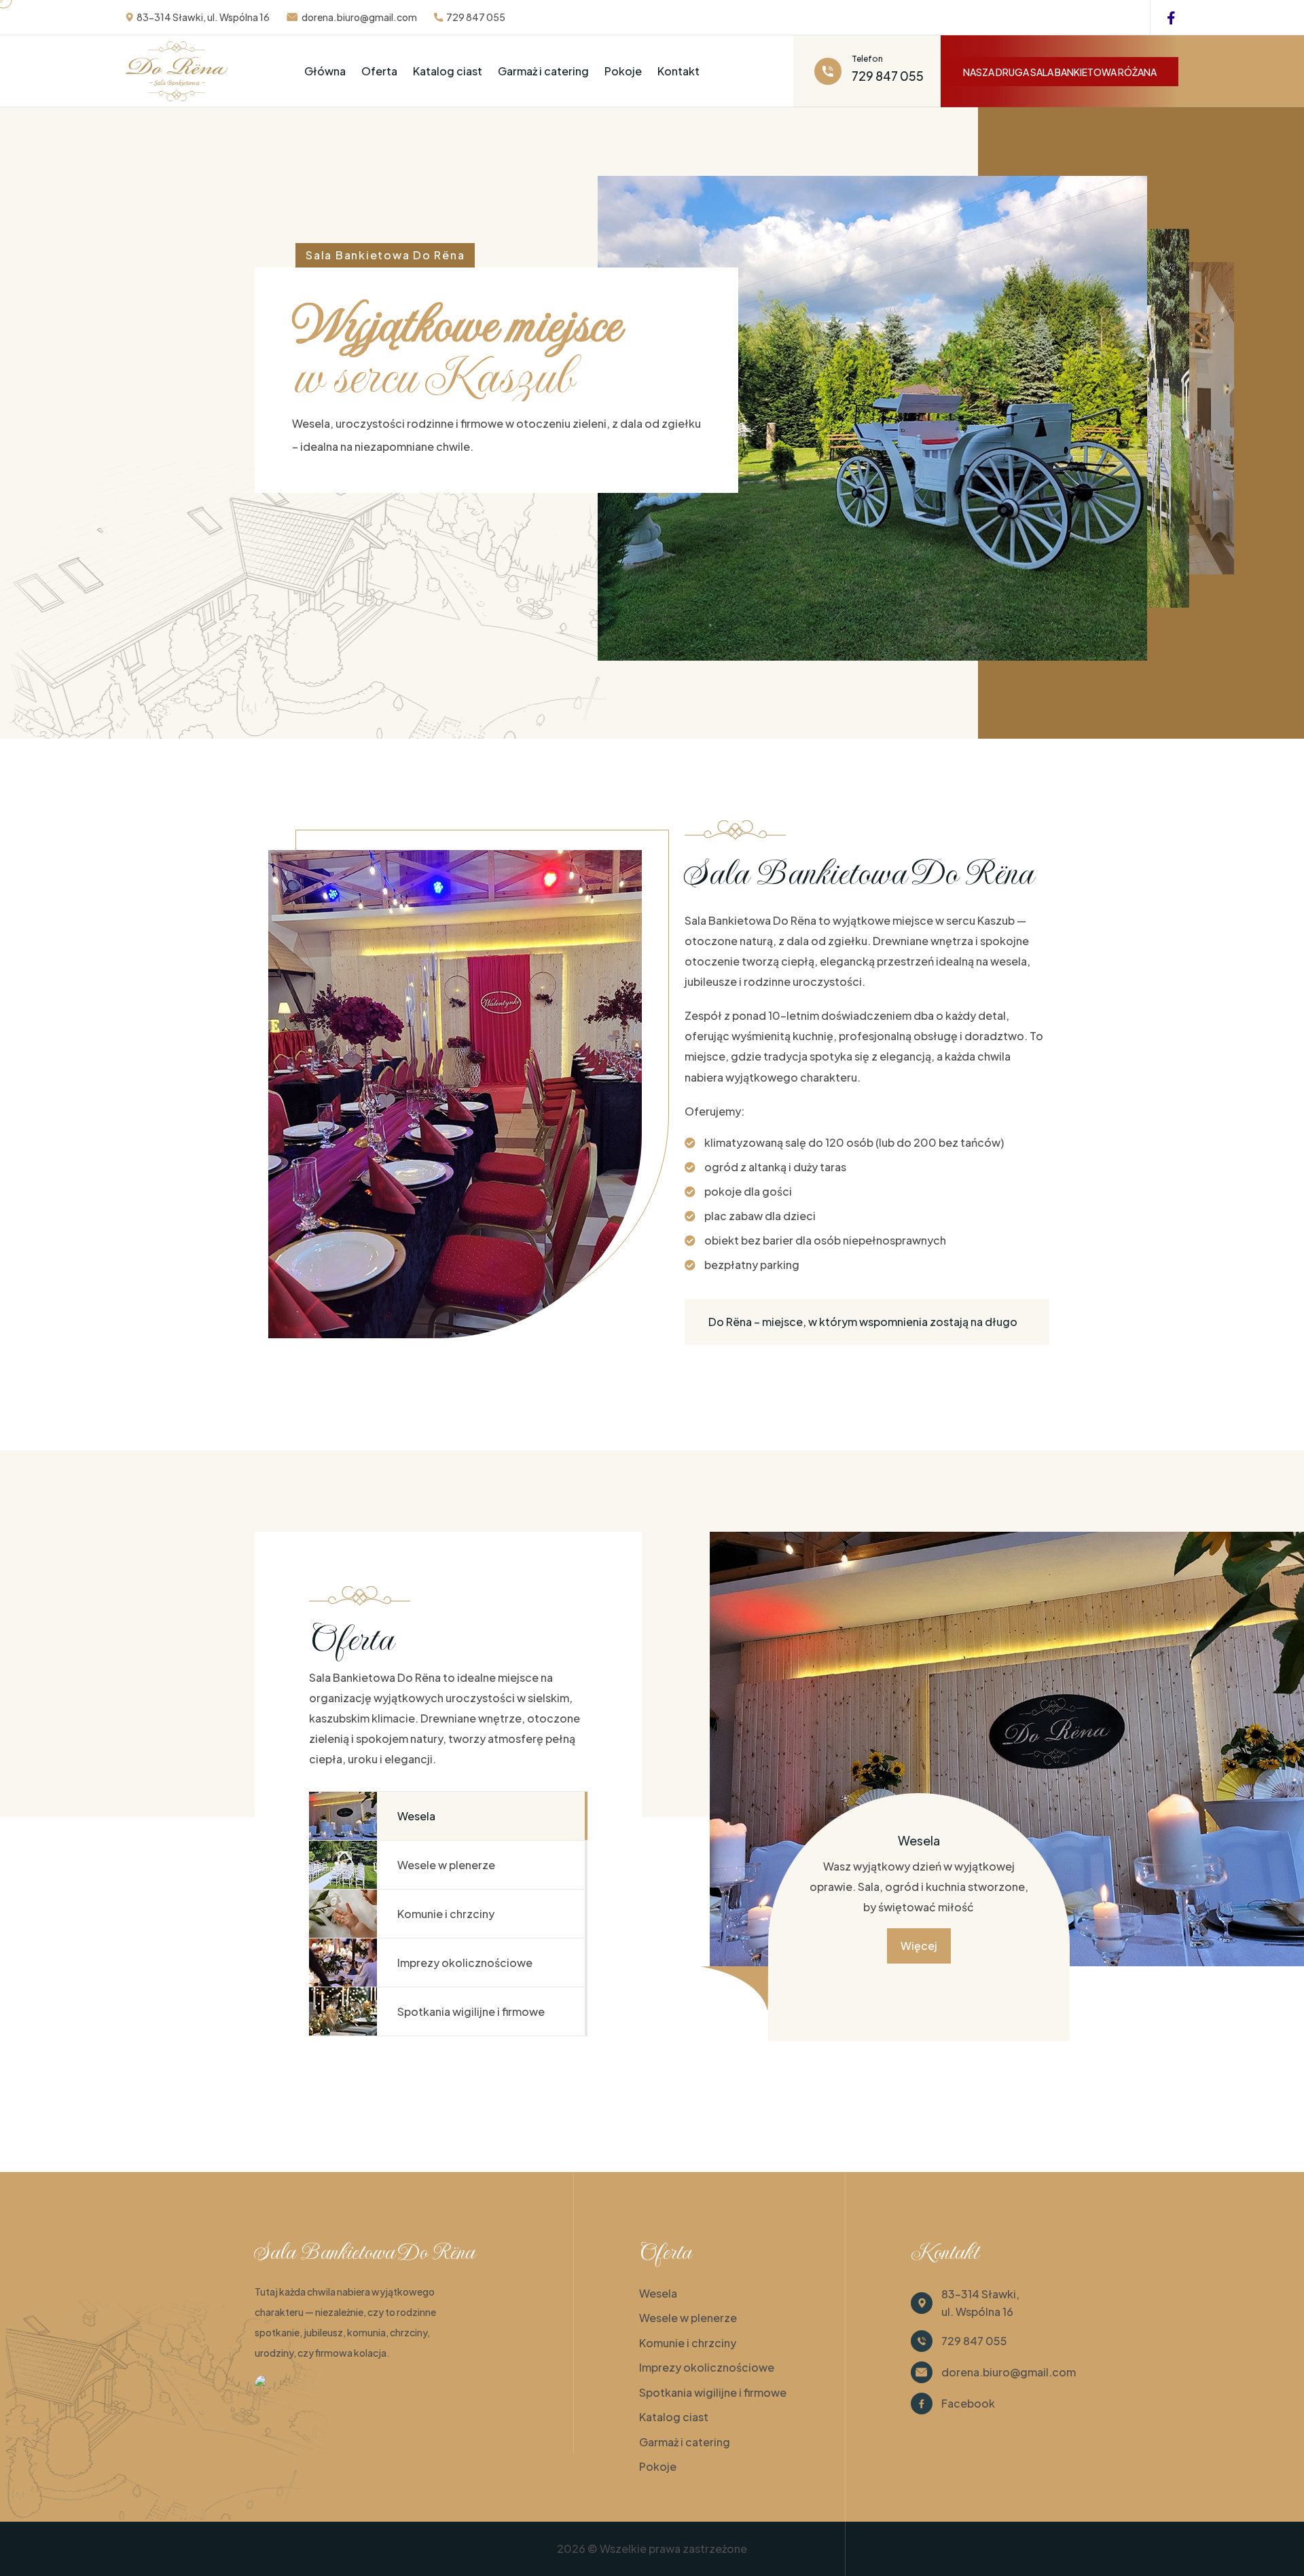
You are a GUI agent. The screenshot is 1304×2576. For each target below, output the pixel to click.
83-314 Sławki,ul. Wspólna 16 (980, 2303)
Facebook (968, 2403)
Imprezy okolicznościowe (707, 2367)
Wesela (658, 2293)
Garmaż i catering (543, 71)
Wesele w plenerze (688, 2318)
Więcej (919, 1946)
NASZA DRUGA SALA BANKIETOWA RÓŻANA (1060, 72)
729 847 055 (476, 17)
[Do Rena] (282, 2385)
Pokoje (623, 71)
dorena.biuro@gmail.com (359, 17)
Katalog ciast (448, 71)
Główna (325, 71)
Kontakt (678, 71)
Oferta (379, 71)
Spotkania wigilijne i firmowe (713, 2392)
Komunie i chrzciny (688, 2343)
